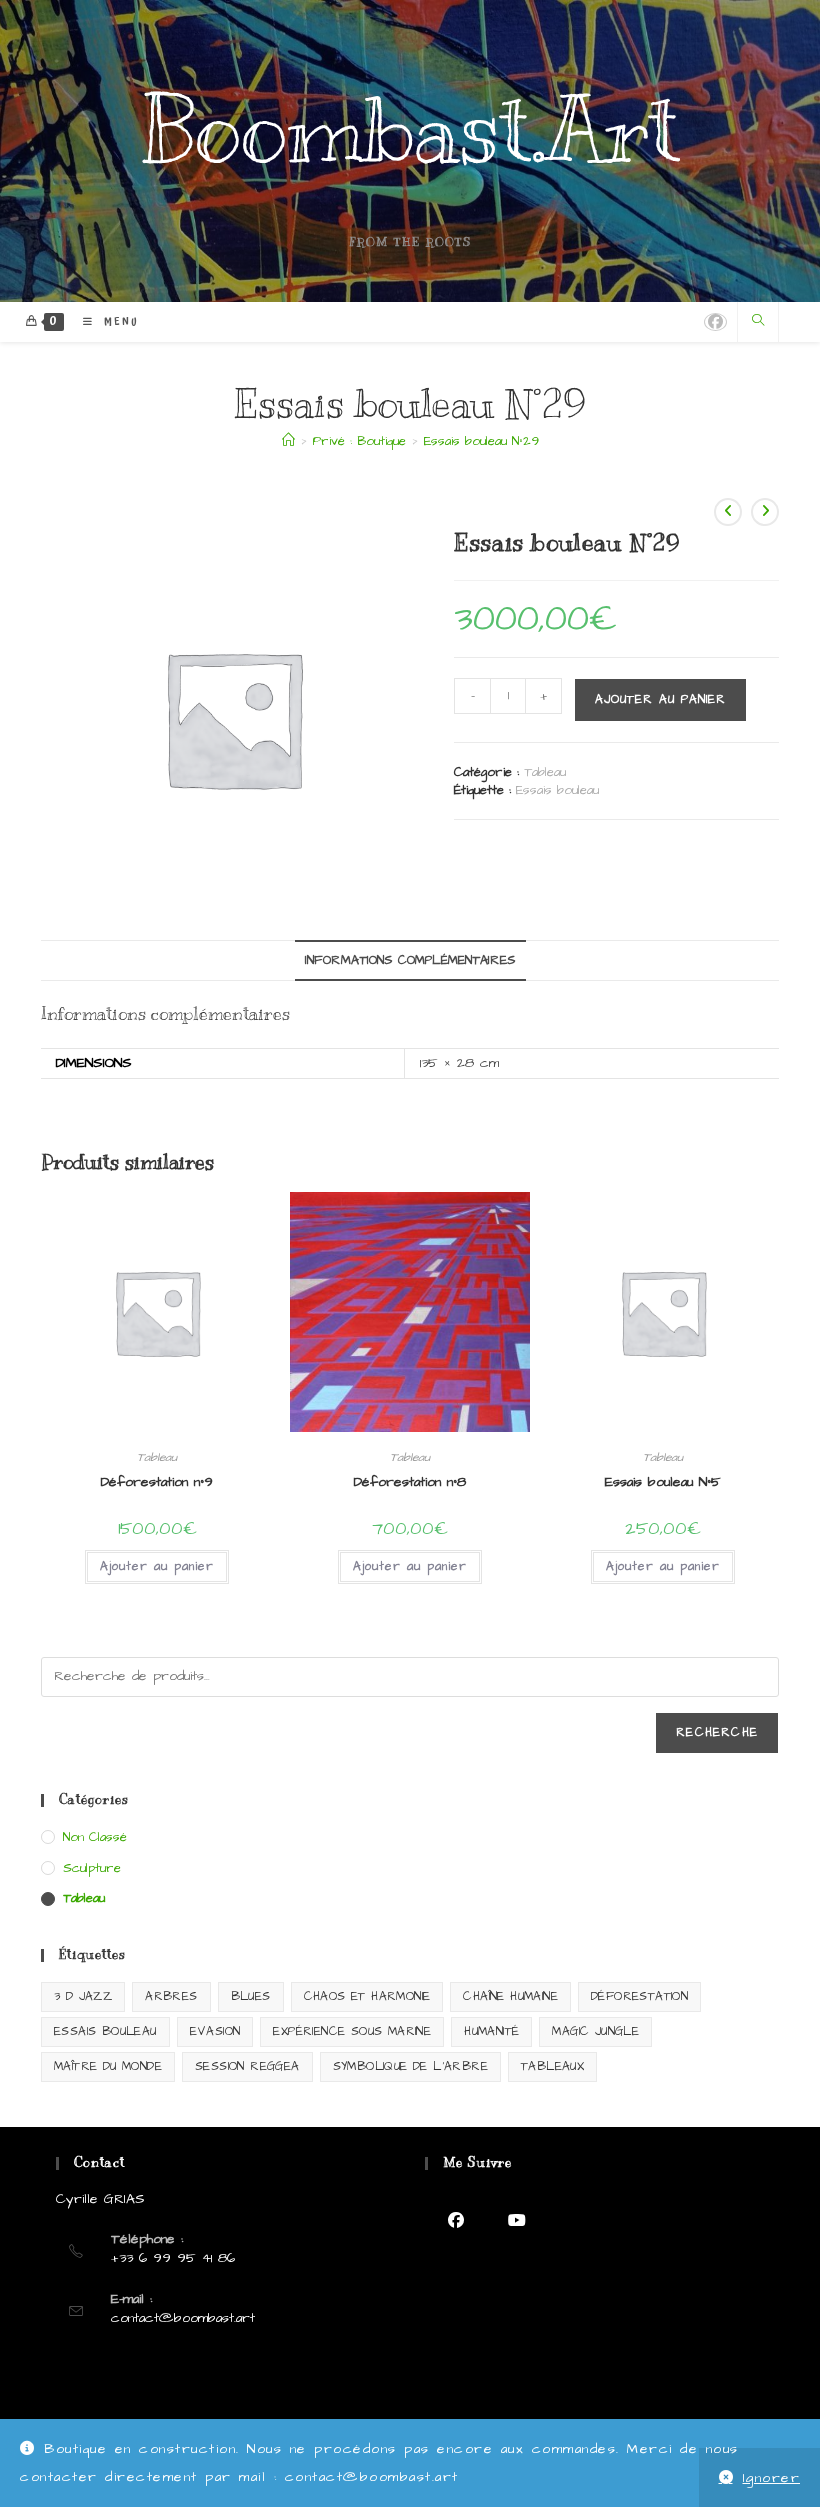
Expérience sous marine (352, 2031)
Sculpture (92, 1868)
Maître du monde (108, 2066)
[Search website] (758, 322)
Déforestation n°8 (410, 1482)
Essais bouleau (557, 790)
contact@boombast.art (183, 2318)
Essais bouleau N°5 (663, 1482)
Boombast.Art (410, 131)
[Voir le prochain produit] (765, 512)
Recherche (717, 1732)
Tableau (545, 772)
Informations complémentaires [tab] (410, 960)
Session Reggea (247, 2066)
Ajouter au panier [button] (157, 1566)
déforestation (639, 1996)
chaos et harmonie (367, 1996)
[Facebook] (455, 2220)
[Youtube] (516, 2220)
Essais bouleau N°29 (481, 441)
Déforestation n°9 (157, 1482)
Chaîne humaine (510, 1996)
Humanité (491, 2031)
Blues (251, 1996)
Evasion (215, 2031)
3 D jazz (83, 1996)
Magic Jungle (595, 2031)
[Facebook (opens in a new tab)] (715, 322)
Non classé (95, 1837)
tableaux (552, 2066)
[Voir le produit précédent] (728, 512)
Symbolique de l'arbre (410, 2066)
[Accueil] (288, 441)
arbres (171, 1996)
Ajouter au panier (660, 699)
